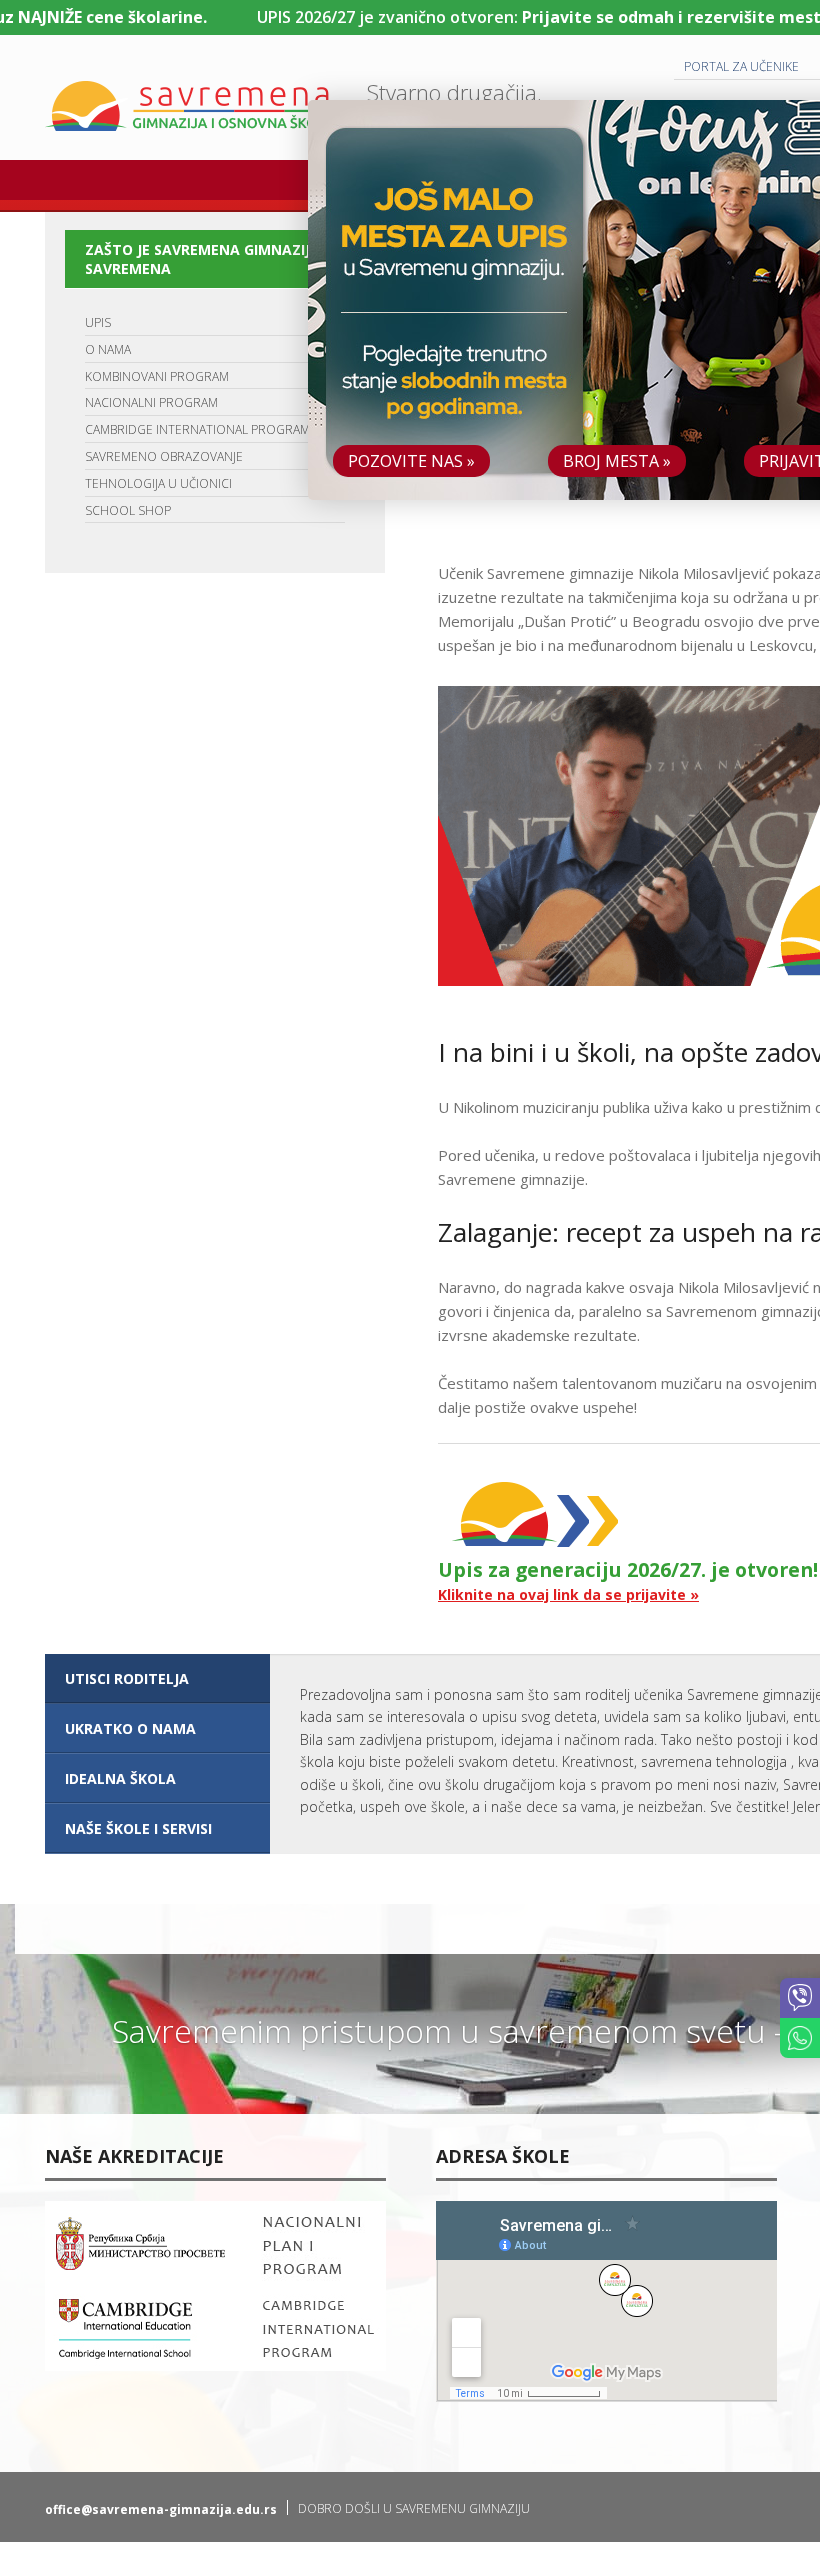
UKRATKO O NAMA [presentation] (130, 1728)
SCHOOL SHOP (128, 510)
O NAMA (108, 349)
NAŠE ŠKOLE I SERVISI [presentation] (138, 1828)
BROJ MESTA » (617, 461)
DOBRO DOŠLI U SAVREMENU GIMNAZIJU (414, 2508)
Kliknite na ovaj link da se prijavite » (568, 1594)
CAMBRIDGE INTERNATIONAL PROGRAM (197, 429)
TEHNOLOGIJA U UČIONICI (158, 483)
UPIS (98, 322)
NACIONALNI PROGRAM (151, 402)
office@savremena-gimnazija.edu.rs (161, 2509)
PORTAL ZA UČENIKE (741, 66)
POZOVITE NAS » (411, 461)
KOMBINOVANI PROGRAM (157, 376)
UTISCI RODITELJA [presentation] (127, 1678)
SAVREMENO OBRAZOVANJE (164, 456)
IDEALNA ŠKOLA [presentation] (120, 1778)
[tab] (157, 1679)
